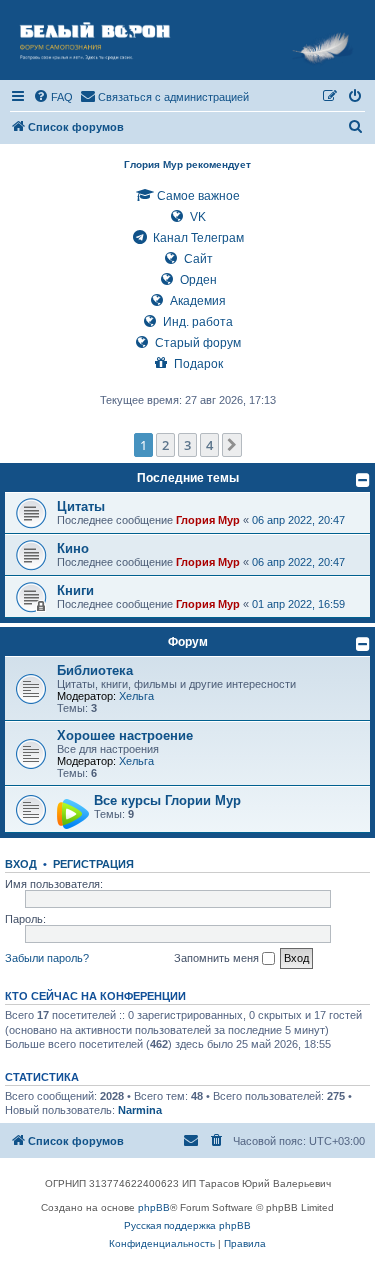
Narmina (140, 1110)
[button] (232, 445)
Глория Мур (208, 520)
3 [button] (187, 445)
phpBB (154, 1207)
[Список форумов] (187, 40)
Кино (73, 548)
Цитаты (81, 506)
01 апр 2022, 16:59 (298, 604)
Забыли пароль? (47, 958)
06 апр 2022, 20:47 (298, 520)
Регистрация (93, 864)
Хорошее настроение (125, 735)
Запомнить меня (218, 958)
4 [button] (209, 445)
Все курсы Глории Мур (167, 800)
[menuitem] (53, 97)
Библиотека (95, 670)
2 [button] (165, 445)
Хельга (136, 696)
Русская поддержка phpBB (187, 1225)
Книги (75, 590)
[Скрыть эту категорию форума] (363, 480)
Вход (21, 864)
